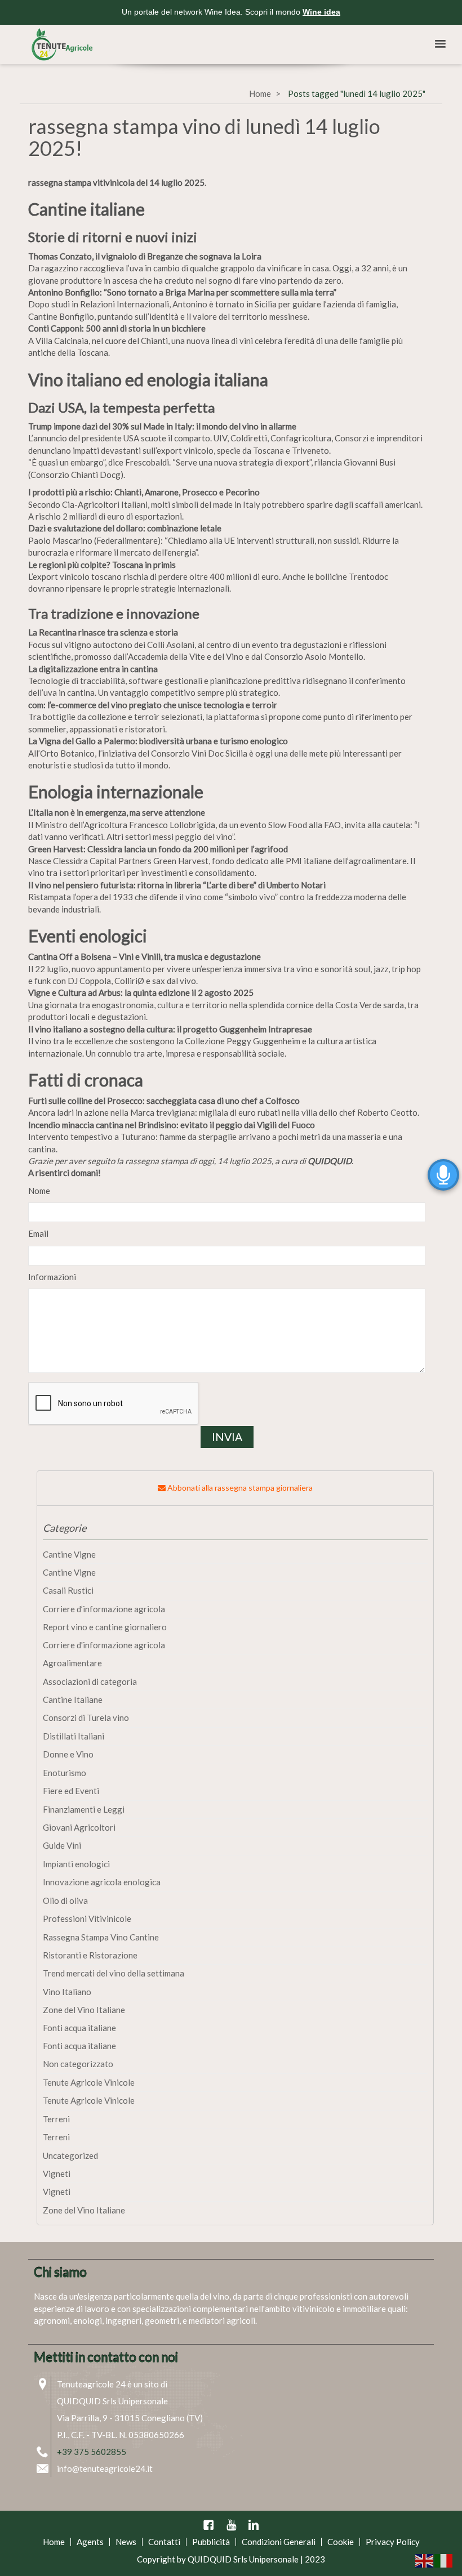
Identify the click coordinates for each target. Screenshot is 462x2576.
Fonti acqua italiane (79, 2028)
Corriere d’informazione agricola (104, 1609)
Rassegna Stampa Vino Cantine (101, 1937)
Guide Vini (62, 1845)
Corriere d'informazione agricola (104, 1645)
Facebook (208, 2525)
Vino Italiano (67, 1992)
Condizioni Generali (279, 2542)
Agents (90, 2542)
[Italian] (444, 2560)
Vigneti (57, 2173)
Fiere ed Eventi (71, 1791)
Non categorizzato (78, 2064)
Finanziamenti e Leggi (84, 1809)
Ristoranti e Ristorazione (90, 1955)
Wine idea (321, 12)
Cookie (341, 2542)
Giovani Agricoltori (79, 1827)
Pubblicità (211, 2542)
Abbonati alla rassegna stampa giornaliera (239, 1488)
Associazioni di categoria (90, 1681)
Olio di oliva (65, 1900)
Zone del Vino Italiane (84, 2010)
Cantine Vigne (69, 1554)
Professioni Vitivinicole (87, 1918)
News (126, 2542)
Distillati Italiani (74, 1736)
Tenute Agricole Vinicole (89, 2082)
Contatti (164, 2542)
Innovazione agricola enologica (102, 1882)
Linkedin (254, 2525)
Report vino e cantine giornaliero (105, 1627)
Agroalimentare (72, 1663)
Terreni (56, 2119)
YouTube (231, 2525)
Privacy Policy (393, 2542)
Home (260, 93)
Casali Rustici (68, 1590)
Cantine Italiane (73, 1700)
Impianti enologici (76, 1864)
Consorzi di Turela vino (86, 1718)
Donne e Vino (68, 1754)
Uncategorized (70, 2155)
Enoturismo (65, 1773)
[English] (425, 2560)
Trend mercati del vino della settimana (114, 1973)
